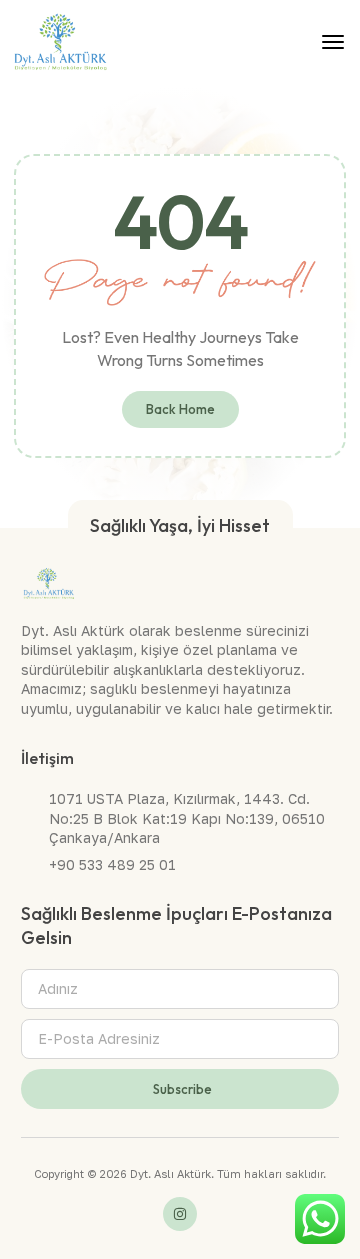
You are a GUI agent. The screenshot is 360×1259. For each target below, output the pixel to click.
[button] (333, 42)
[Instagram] (180, 1214)
